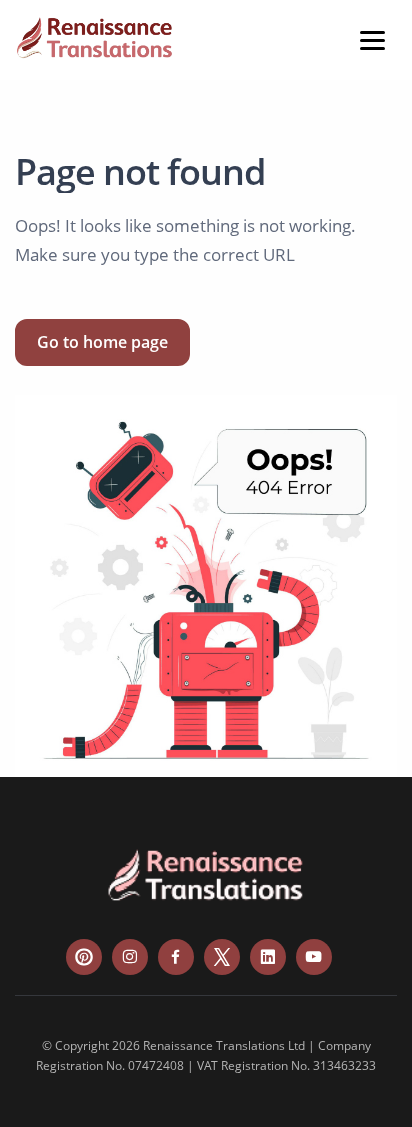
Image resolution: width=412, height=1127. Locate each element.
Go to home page (102, 342)
